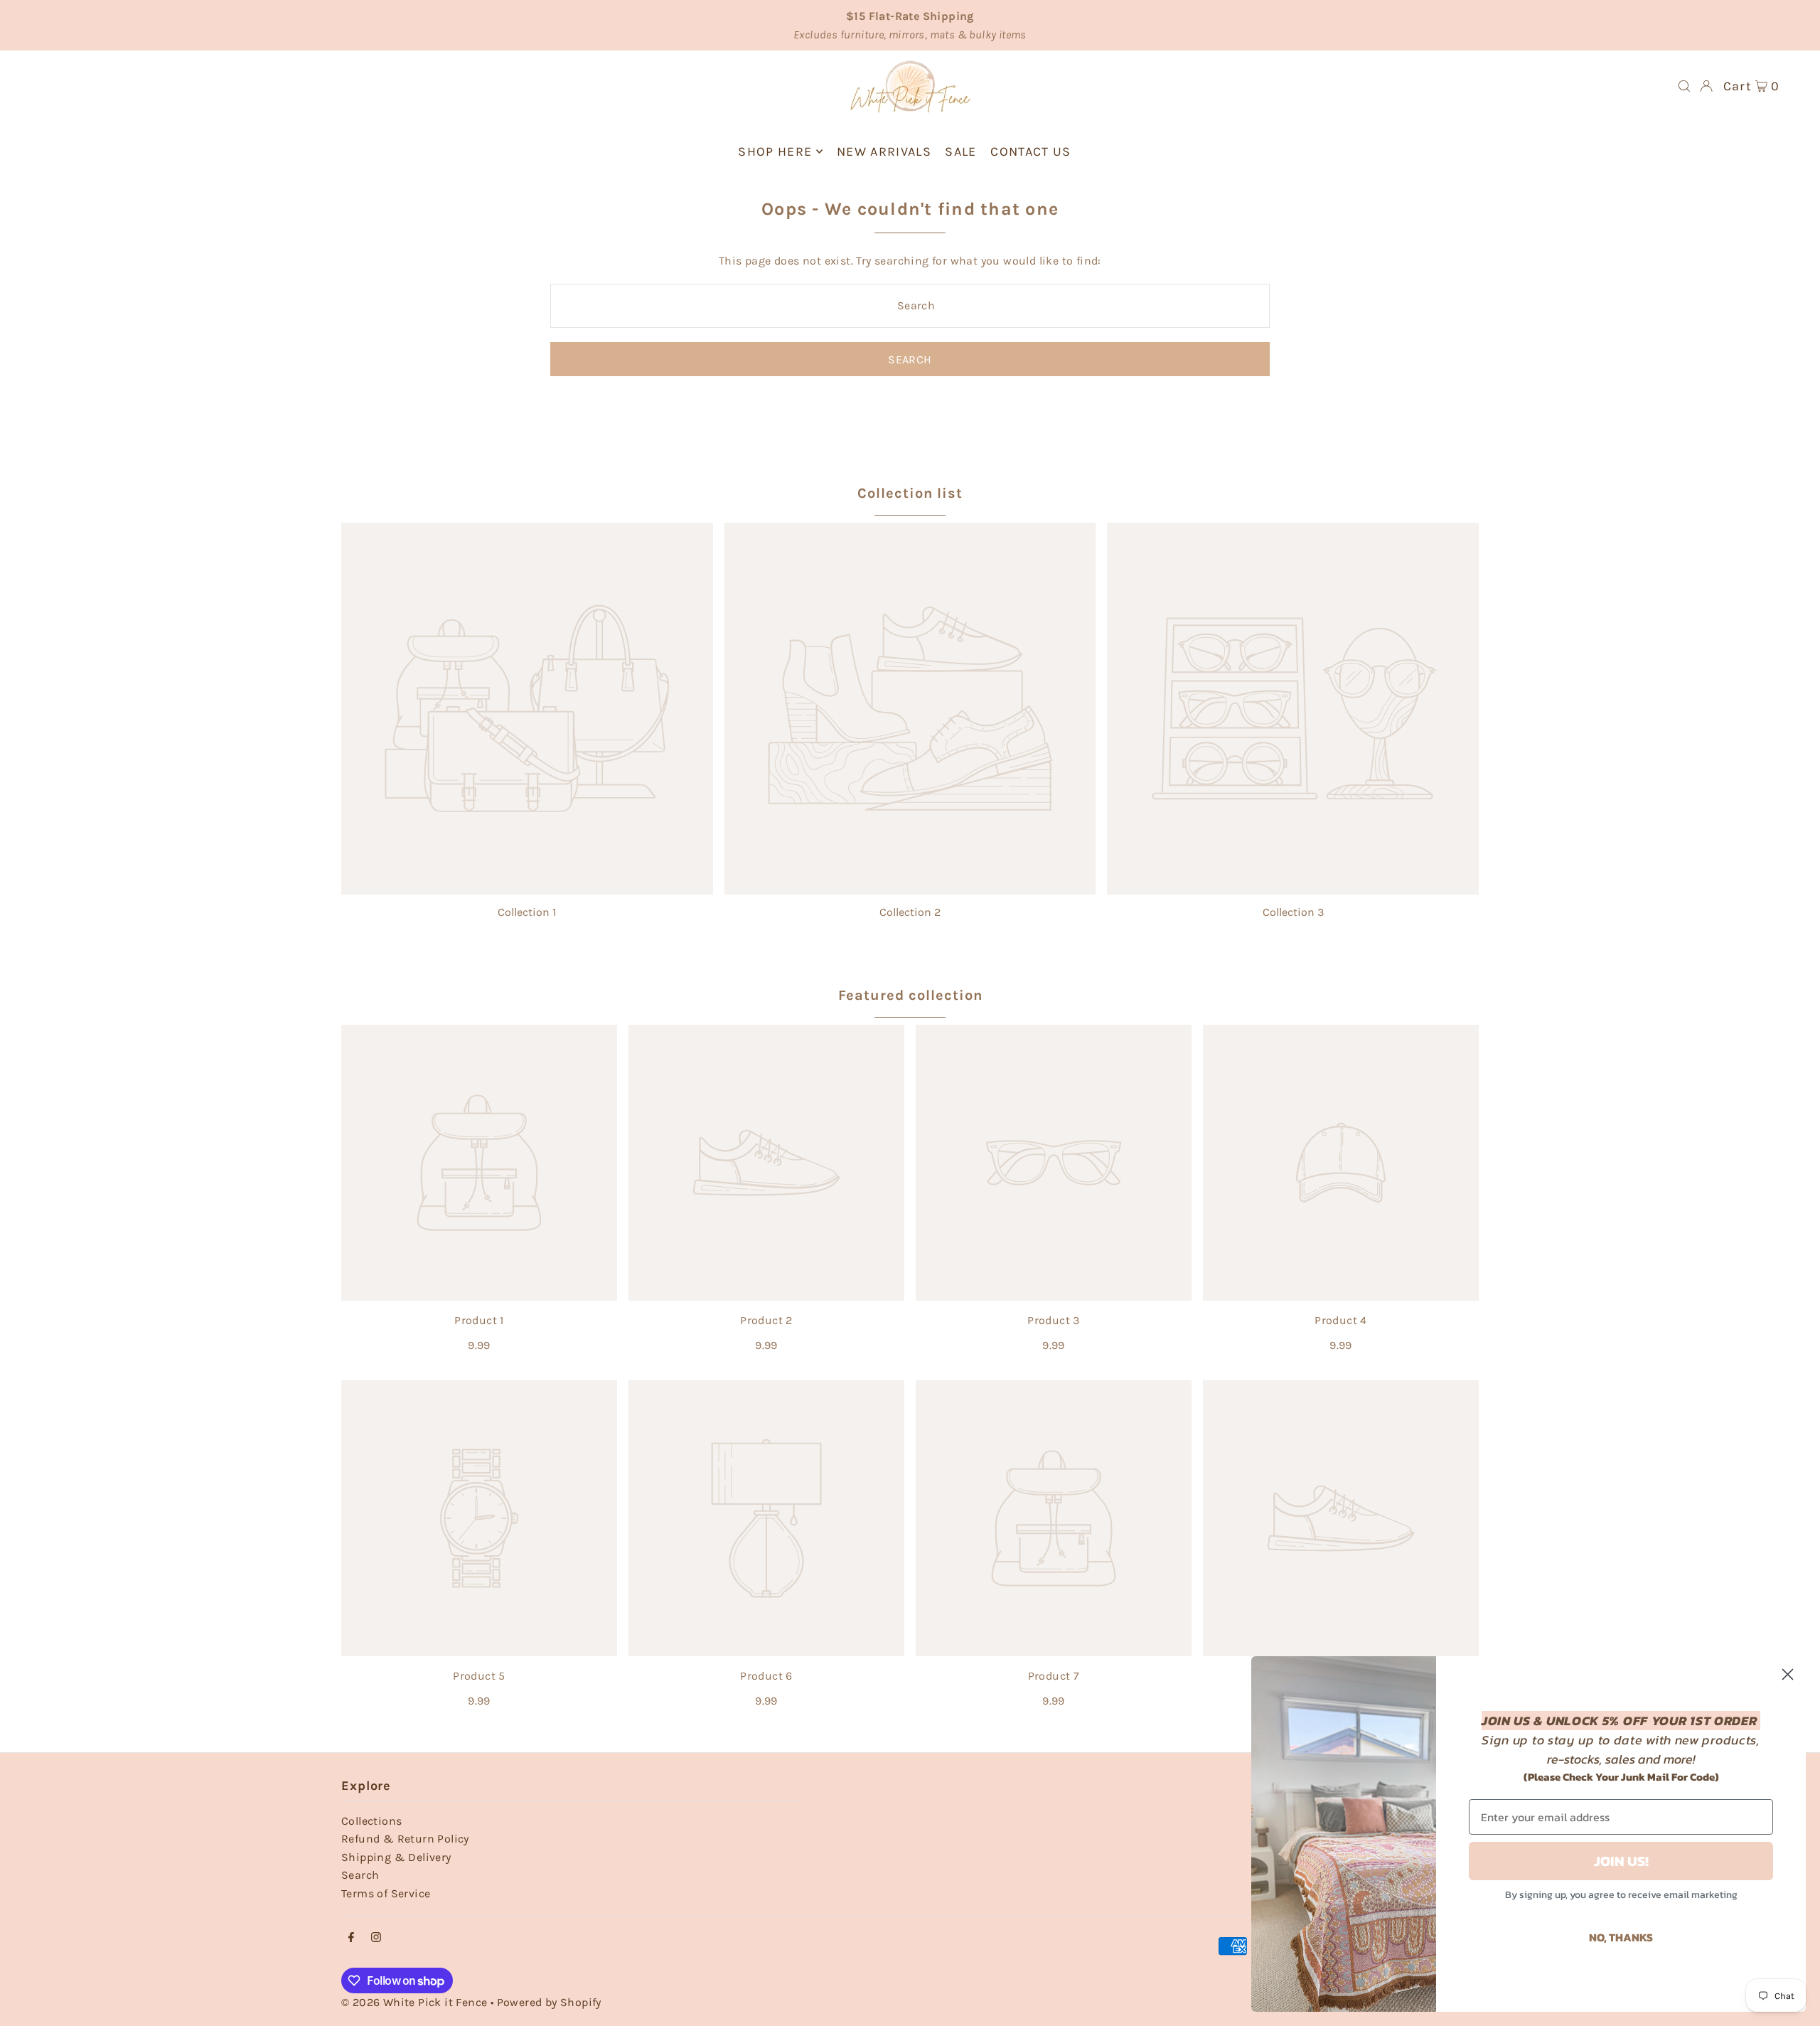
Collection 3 (1293, 912)
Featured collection (910, 995)
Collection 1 (527, 912)
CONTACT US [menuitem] (1031, 151)
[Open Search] (1684, 86)
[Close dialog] (1788, 1674)
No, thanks (1621, 1937)
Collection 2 (910, 912)
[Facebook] (351, 1938)
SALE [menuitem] (960, 151)
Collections (371, 1821)
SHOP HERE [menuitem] (775, 151)
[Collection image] (527, 709)
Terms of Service (386, 1893)
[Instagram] (376, 1938)
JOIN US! (1621, 1861)
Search (360, 1875)
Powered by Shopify (549, 2002)
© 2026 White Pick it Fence (416, 2002)
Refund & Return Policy (405, 1839)
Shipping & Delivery (396, 1857)
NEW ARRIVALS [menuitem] (884, 151)
